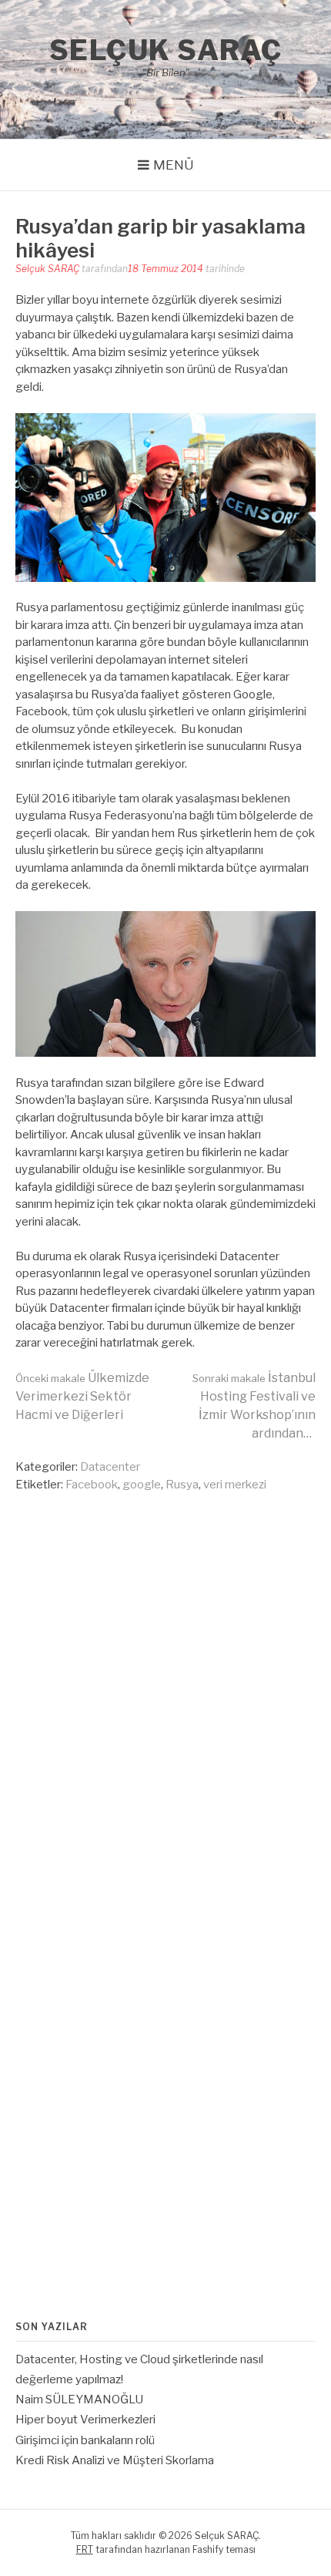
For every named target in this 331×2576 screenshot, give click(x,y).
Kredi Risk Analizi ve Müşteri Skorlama (115, 2460)
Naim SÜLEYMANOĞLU (79, 2399)
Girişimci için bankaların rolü (85, 2440)
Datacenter (110, 1467)
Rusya (182, 1485)
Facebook (92, 1485)
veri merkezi (235, 1485)
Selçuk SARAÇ (166, 50)
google (142, 1485)
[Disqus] (165, 1693)
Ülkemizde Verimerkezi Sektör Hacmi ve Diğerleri (82, 1396)
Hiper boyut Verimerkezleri (85, 2420)
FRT (85, 2549)
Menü (174, 165)
